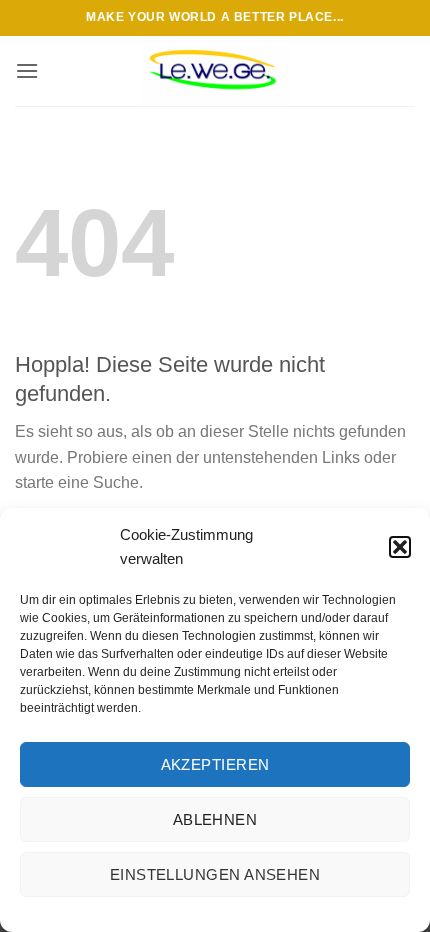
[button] (400, 547)
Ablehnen (215, 819)
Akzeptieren (215, 764)
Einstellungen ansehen (215, 874)
